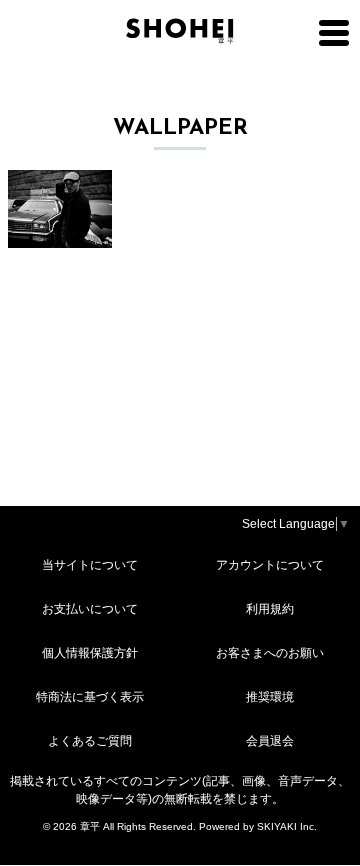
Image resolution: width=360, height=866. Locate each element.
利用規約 (270, 609)
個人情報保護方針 (90, 653)
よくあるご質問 (90, 741)
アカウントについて (270, 565)
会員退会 (270, 741)
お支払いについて (90, 609)
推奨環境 (270, 697)
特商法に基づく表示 (90, 697)
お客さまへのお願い (270, 653)
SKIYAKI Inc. (287, 826)
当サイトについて (90, 565)
